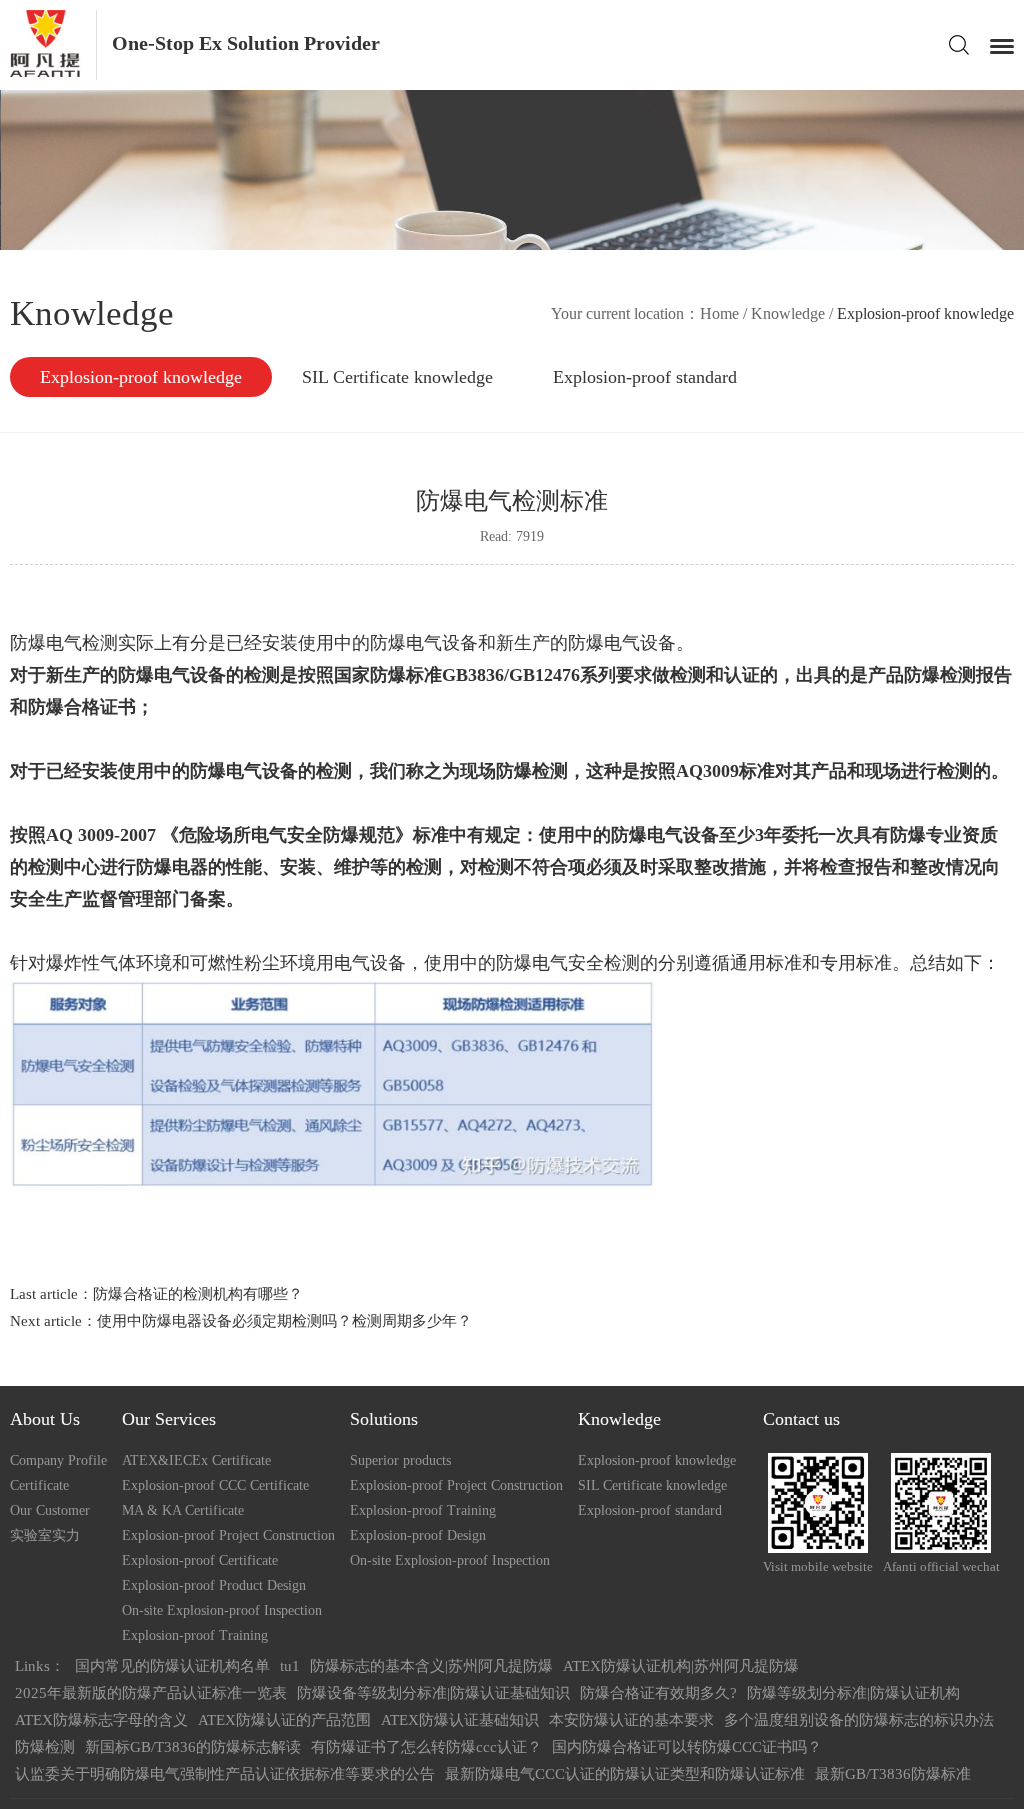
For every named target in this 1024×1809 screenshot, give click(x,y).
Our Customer (50, 1510)
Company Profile (58, 1460)
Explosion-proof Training (195, 1635)
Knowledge (788, 313)
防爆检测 (45, 1747)
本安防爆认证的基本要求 (631, 1720)
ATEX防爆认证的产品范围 (284, 1720)
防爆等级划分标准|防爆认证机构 (853, 1693)
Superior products (400, 1460)
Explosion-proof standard (645, 377)
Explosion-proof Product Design (214, 1585)
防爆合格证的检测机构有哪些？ (198, 1294)
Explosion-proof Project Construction (228, 1535)
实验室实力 (45, 1535)
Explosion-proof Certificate (200, 1560)
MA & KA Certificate (183, 1510)
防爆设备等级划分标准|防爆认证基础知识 (433, 1693)
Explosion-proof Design (418, 1535)
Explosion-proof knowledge (141, 377)
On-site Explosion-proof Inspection (222, 1610)
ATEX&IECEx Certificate (196, 1460)
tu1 (290, 1666)
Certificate (39, 1485)
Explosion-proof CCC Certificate (215, 1485)
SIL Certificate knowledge (397, 377)
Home (719, 313)
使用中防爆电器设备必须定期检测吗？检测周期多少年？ (284, 1321)
